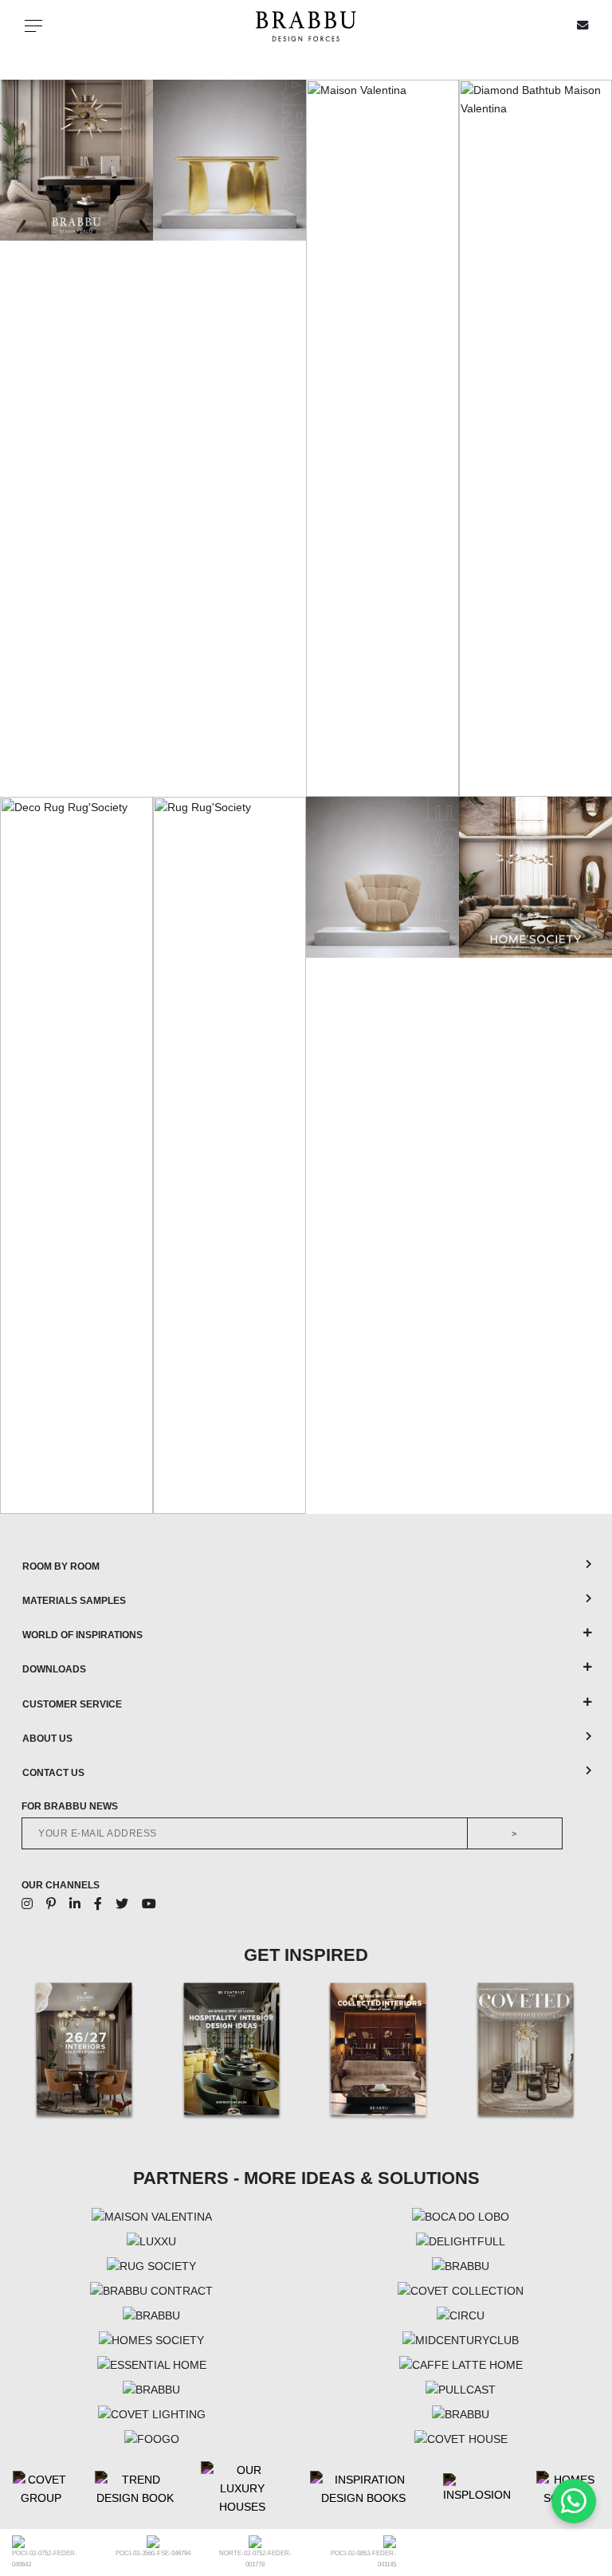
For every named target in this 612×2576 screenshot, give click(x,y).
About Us (47, 1739)
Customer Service (72, 1704)
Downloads (54, 1669)
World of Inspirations (82, 1635)
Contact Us (53, 1773)
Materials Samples (74, 1601)
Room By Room (61, 1566)
